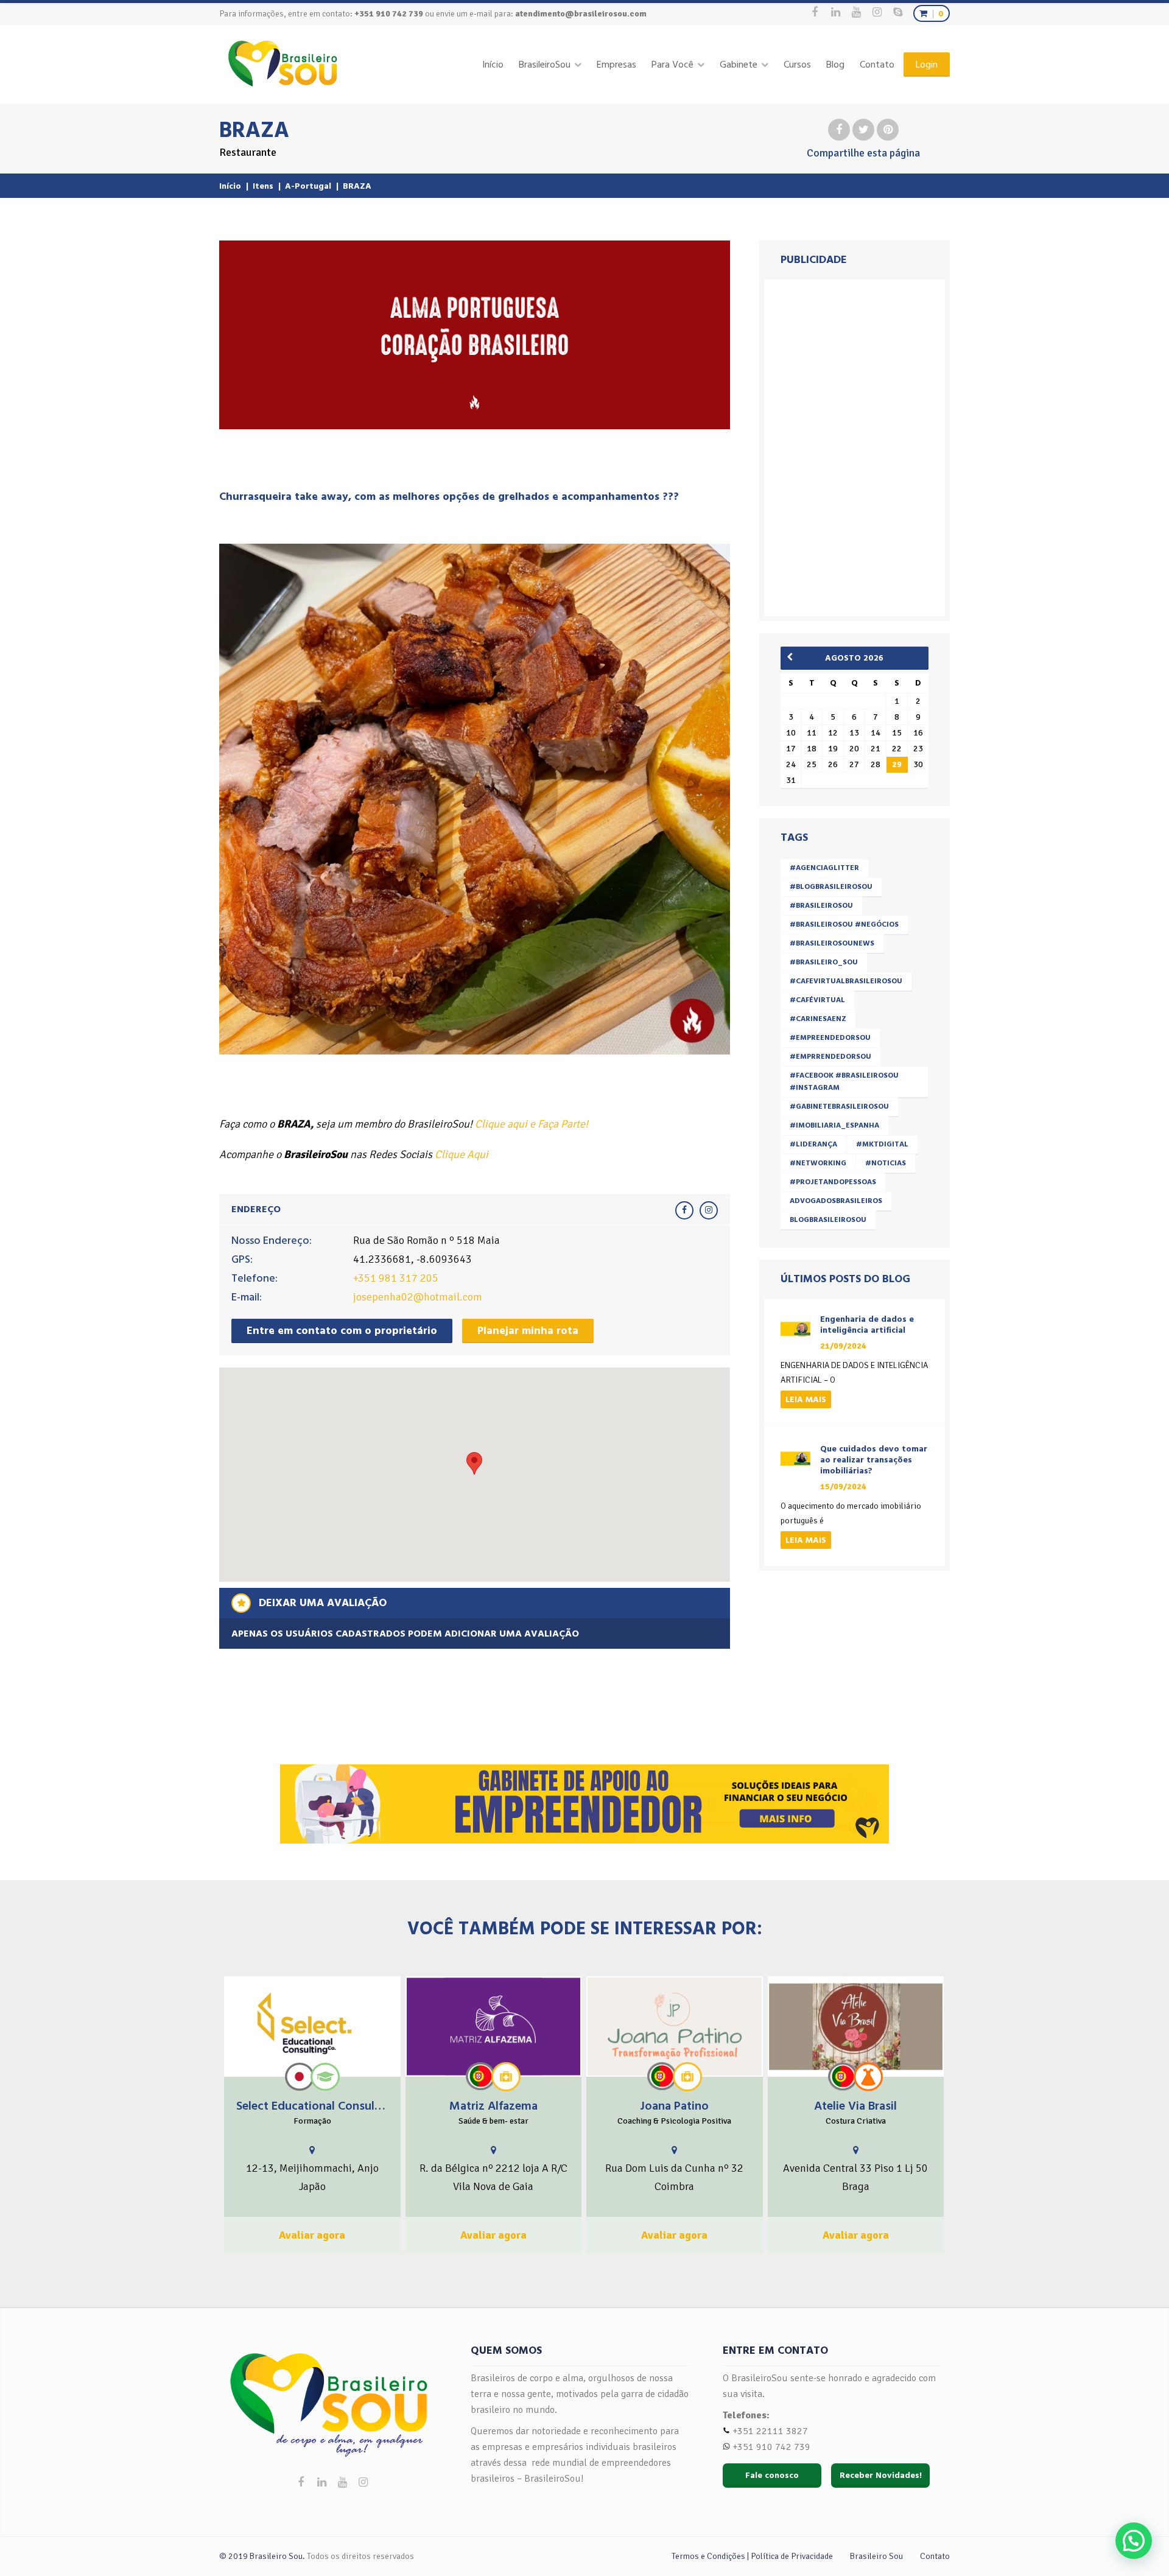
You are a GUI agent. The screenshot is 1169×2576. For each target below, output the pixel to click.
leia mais (806, 1399)
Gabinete (739, 65)
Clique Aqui (462, 1154)
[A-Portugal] (480, 2076)
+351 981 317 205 (396, 1278)
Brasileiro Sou (876, 2556)
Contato (877, 65)
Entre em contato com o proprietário (342, 1331)
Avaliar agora (312, 2235)
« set (794, 657)
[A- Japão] (300, 2077)
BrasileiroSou (545, 65)
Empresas (616, 65)
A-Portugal (308, 186)
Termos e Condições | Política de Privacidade (752, 2556)
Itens (263, 186)
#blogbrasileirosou (831, 887)
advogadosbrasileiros (836, 1201)
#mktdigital (882, 1144)
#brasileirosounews (832, 943)
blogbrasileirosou (828, 1220)
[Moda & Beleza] (868, 2076)
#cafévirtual (817, 1000)
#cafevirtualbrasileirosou (846, 981)
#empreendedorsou (830, 1038)
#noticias (886, 1163)
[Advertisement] (857, 445)
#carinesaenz (818, 1019)
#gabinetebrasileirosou (839, 1107)
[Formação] (325, 2077)
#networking (818, 1163)
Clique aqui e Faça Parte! (532, 1124)
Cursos (797, 65)
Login (927, 65)
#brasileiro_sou (824, 962)
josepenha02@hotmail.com (418, 1297)
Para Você (672, 65)
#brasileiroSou (821, 906)
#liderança (813, 1144)
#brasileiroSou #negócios (844, 925)
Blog (835, 65)
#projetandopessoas (833, 1182)
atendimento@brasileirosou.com (581, 14)
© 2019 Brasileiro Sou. (262, 2556)
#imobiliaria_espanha (834, 1125)
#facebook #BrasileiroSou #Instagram (844, 1082)
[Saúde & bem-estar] (506, 2077)
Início (493, 65)
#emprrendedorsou (830, 1057)
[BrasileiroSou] (283, 64)
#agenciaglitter (824, 868)
